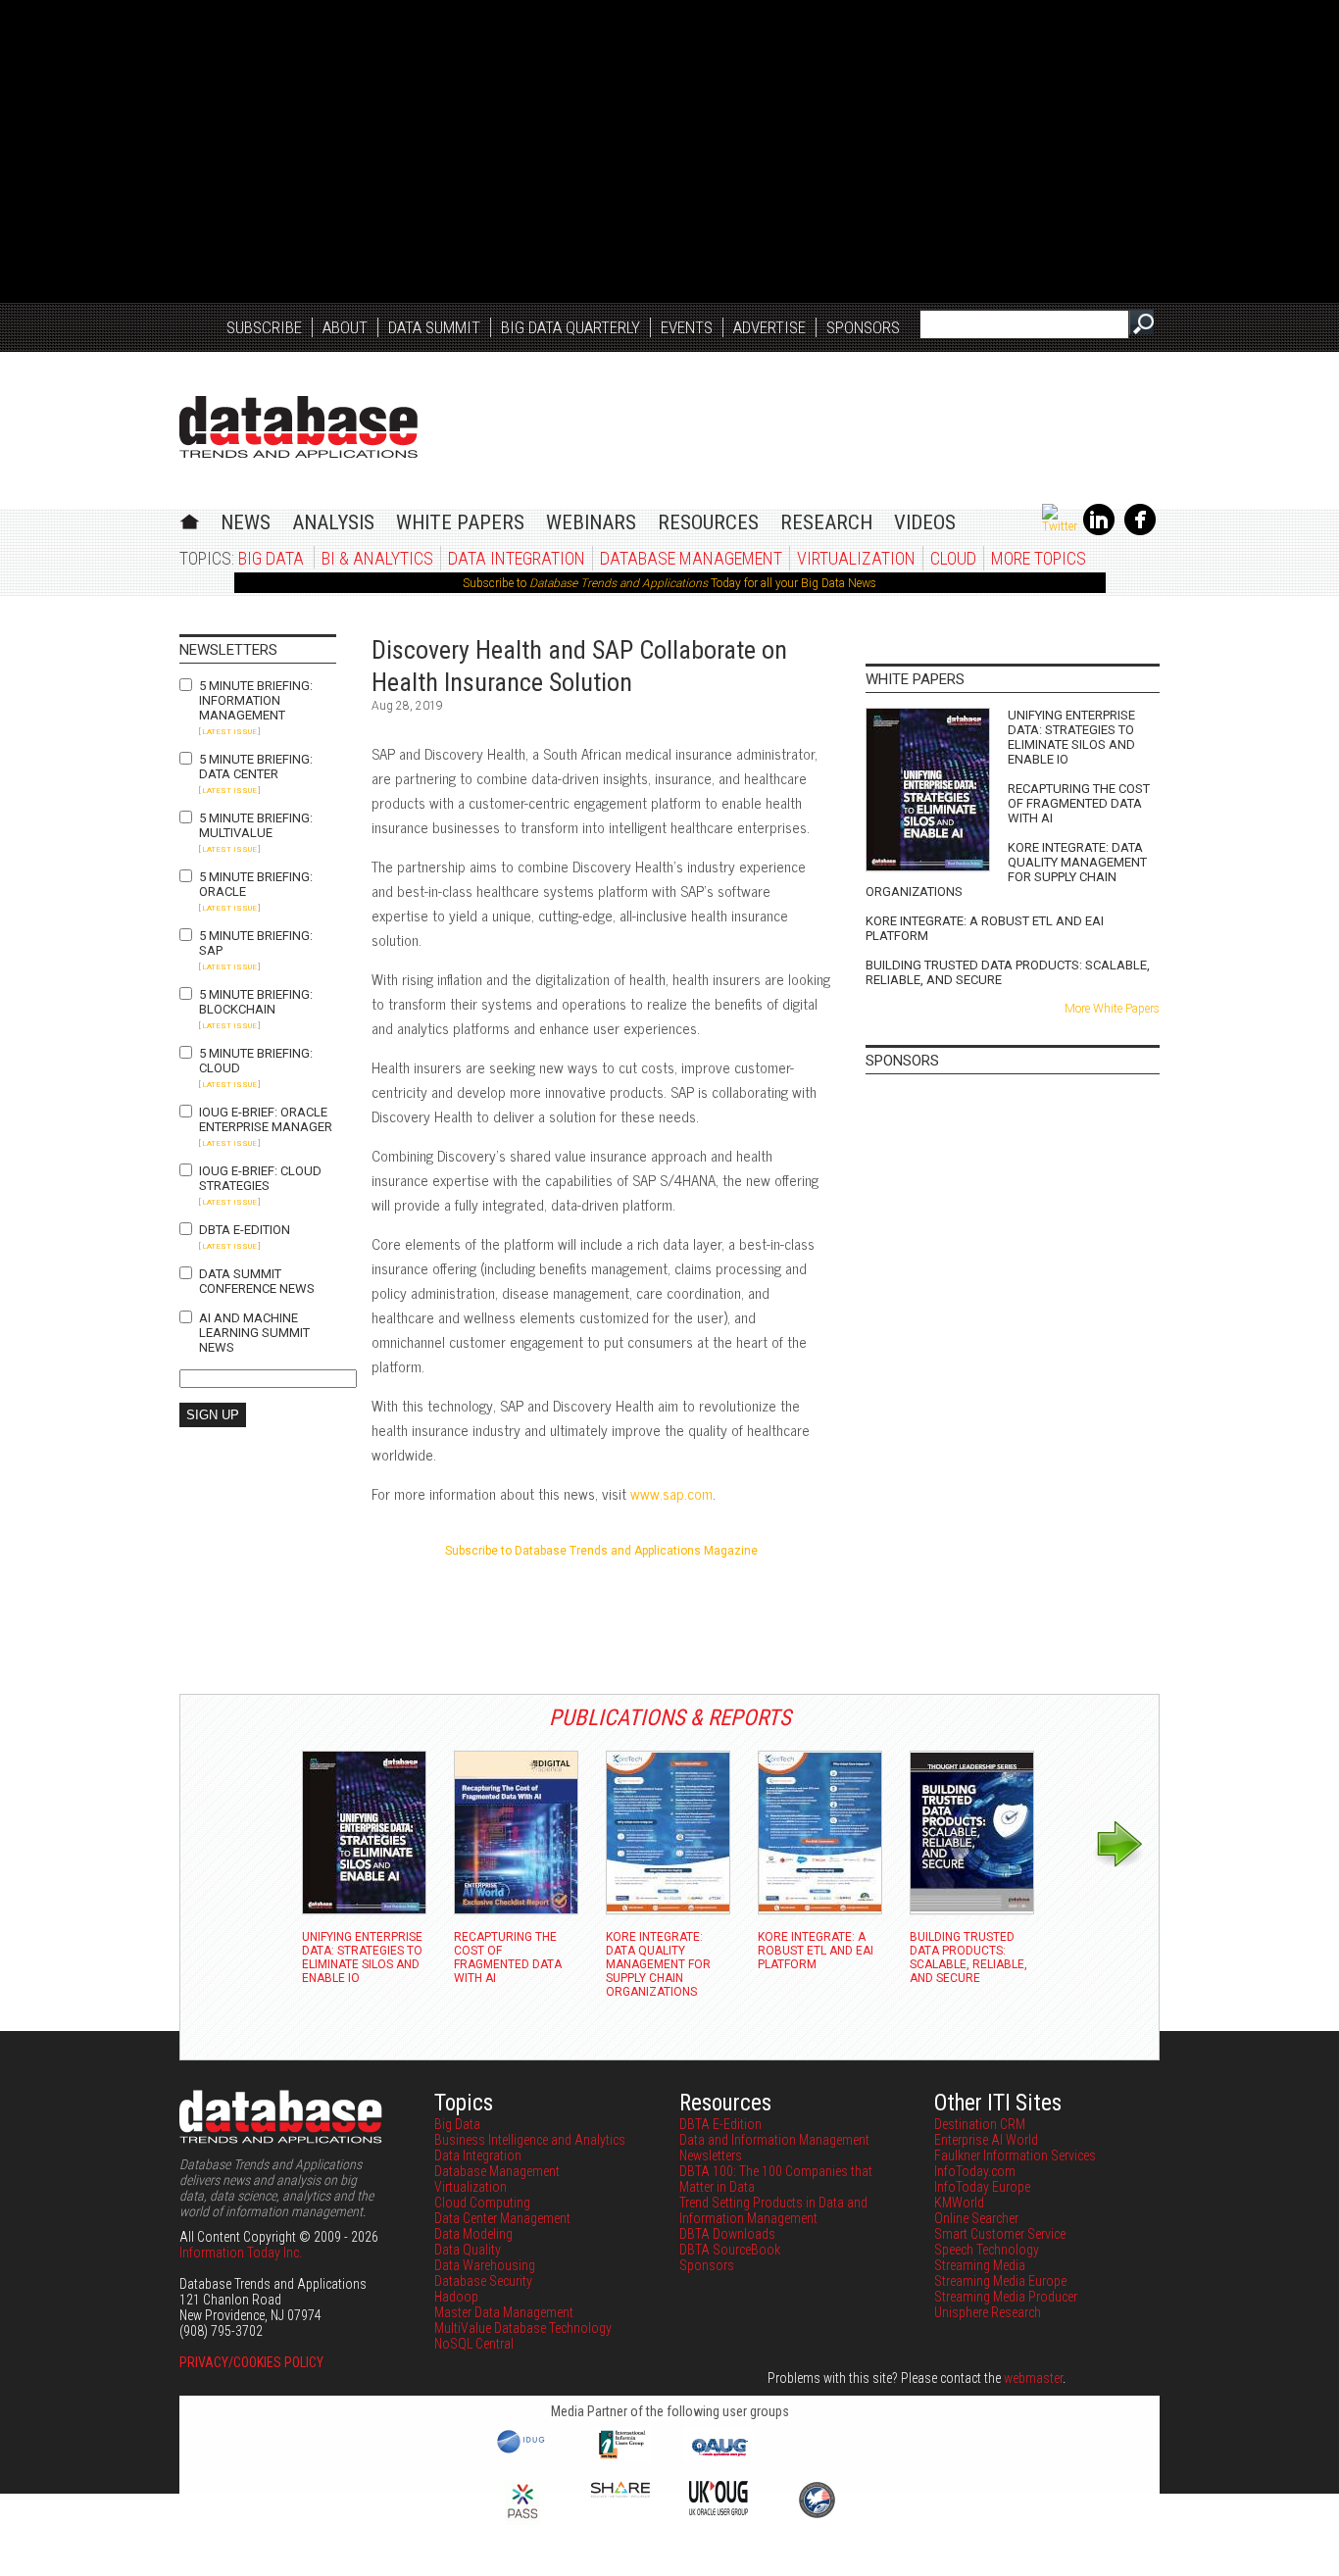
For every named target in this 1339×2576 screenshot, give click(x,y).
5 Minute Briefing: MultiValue (256, 825)
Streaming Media (980, 2265)
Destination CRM (980, 2124)
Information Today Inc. (241, 2253)
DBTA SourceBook (730, 2250)
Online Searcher (976, 2218)
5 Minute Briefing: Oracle (256, 884)
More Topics (1039, 558)
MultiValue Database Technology (523, 2328)
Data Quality (468, 2250)
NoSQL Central (474, 2344)
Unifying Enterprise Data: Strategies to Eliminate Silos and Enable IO (1071, 737)
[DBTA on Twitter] (1060, 526)
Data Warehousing (485, 2265)
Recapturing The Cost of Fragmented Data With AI (1079, 803)
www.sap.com (671, 1493)
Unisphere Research (988, 2312)
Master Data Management (504, 2312)
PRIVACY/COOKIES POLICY (251, 2362)
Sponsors (863, 327)
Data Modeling (473, 2234)
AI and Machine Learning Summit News (254, 1333)
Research (826, 522)
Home (190, 519)
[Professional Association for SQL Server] (522, 2520)
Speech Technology (987, 2250)
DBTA (298, 427)
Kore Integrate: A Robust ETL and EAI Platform (985, 928)
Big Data (271, 558)
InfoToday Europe (982, 2187)
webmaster (1033, 2378)
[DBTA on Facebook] (1140, 531)
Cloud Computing (482, 2203)
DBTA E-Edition (245, 1230)
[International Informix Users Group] (621, 2456)
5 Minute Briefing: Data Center (256, 767)
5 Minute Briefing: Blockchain (256, 1002)
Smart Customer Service (1000, 2234)
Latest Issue (229, 732)
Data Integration (517, 558)
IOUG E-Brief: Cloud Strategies (260, 1178)
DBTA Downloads (727, 2234)
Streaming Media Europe (1000, 2281)
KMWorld (959, 2203)
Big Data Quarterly (570, 327)
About (345, 327)
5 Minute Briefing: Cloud (256, 1061)
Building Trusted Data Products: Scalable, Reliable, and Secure (1008, 972)
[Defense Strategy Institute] (817, 2515)
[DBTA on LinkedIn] (1099, 531)
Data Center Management (502, 2218)
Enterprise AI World (986, 2140)
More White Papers (1112, 1009)
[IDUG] (523, 2452)
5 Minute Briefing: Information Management (256, 700)
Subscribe (264, 327)
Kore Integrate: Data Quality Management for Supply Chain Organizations (1006, 869)
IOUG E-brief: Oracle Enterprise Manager (266, 1119)
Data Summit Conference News (257, 1281)
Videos (925, 522)
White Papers (460, 522)
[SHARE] (620, 2493)
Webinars (591, 522)
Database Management (691, 558)
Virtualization (856, 558)
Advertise (769, 327)
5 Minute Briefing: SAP (256, 943)
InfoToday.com (975, 2171)
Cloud (953, 558)
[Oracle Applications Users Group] (719, 2456)
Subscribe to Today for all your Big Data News (669, 583)
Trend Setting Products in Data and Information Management (773, 2210)
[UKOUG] (719, 2510)
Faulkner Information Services (1015, 2155)
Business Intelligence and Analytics (530, 2140)
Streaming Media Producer (1006, 2297)
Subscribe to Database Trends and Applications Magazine (601, 1551)
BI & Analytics (377, 558)
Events (687, 327)
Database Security (483, 2281)
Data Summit (434, 327)
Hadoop (456, 2297)
